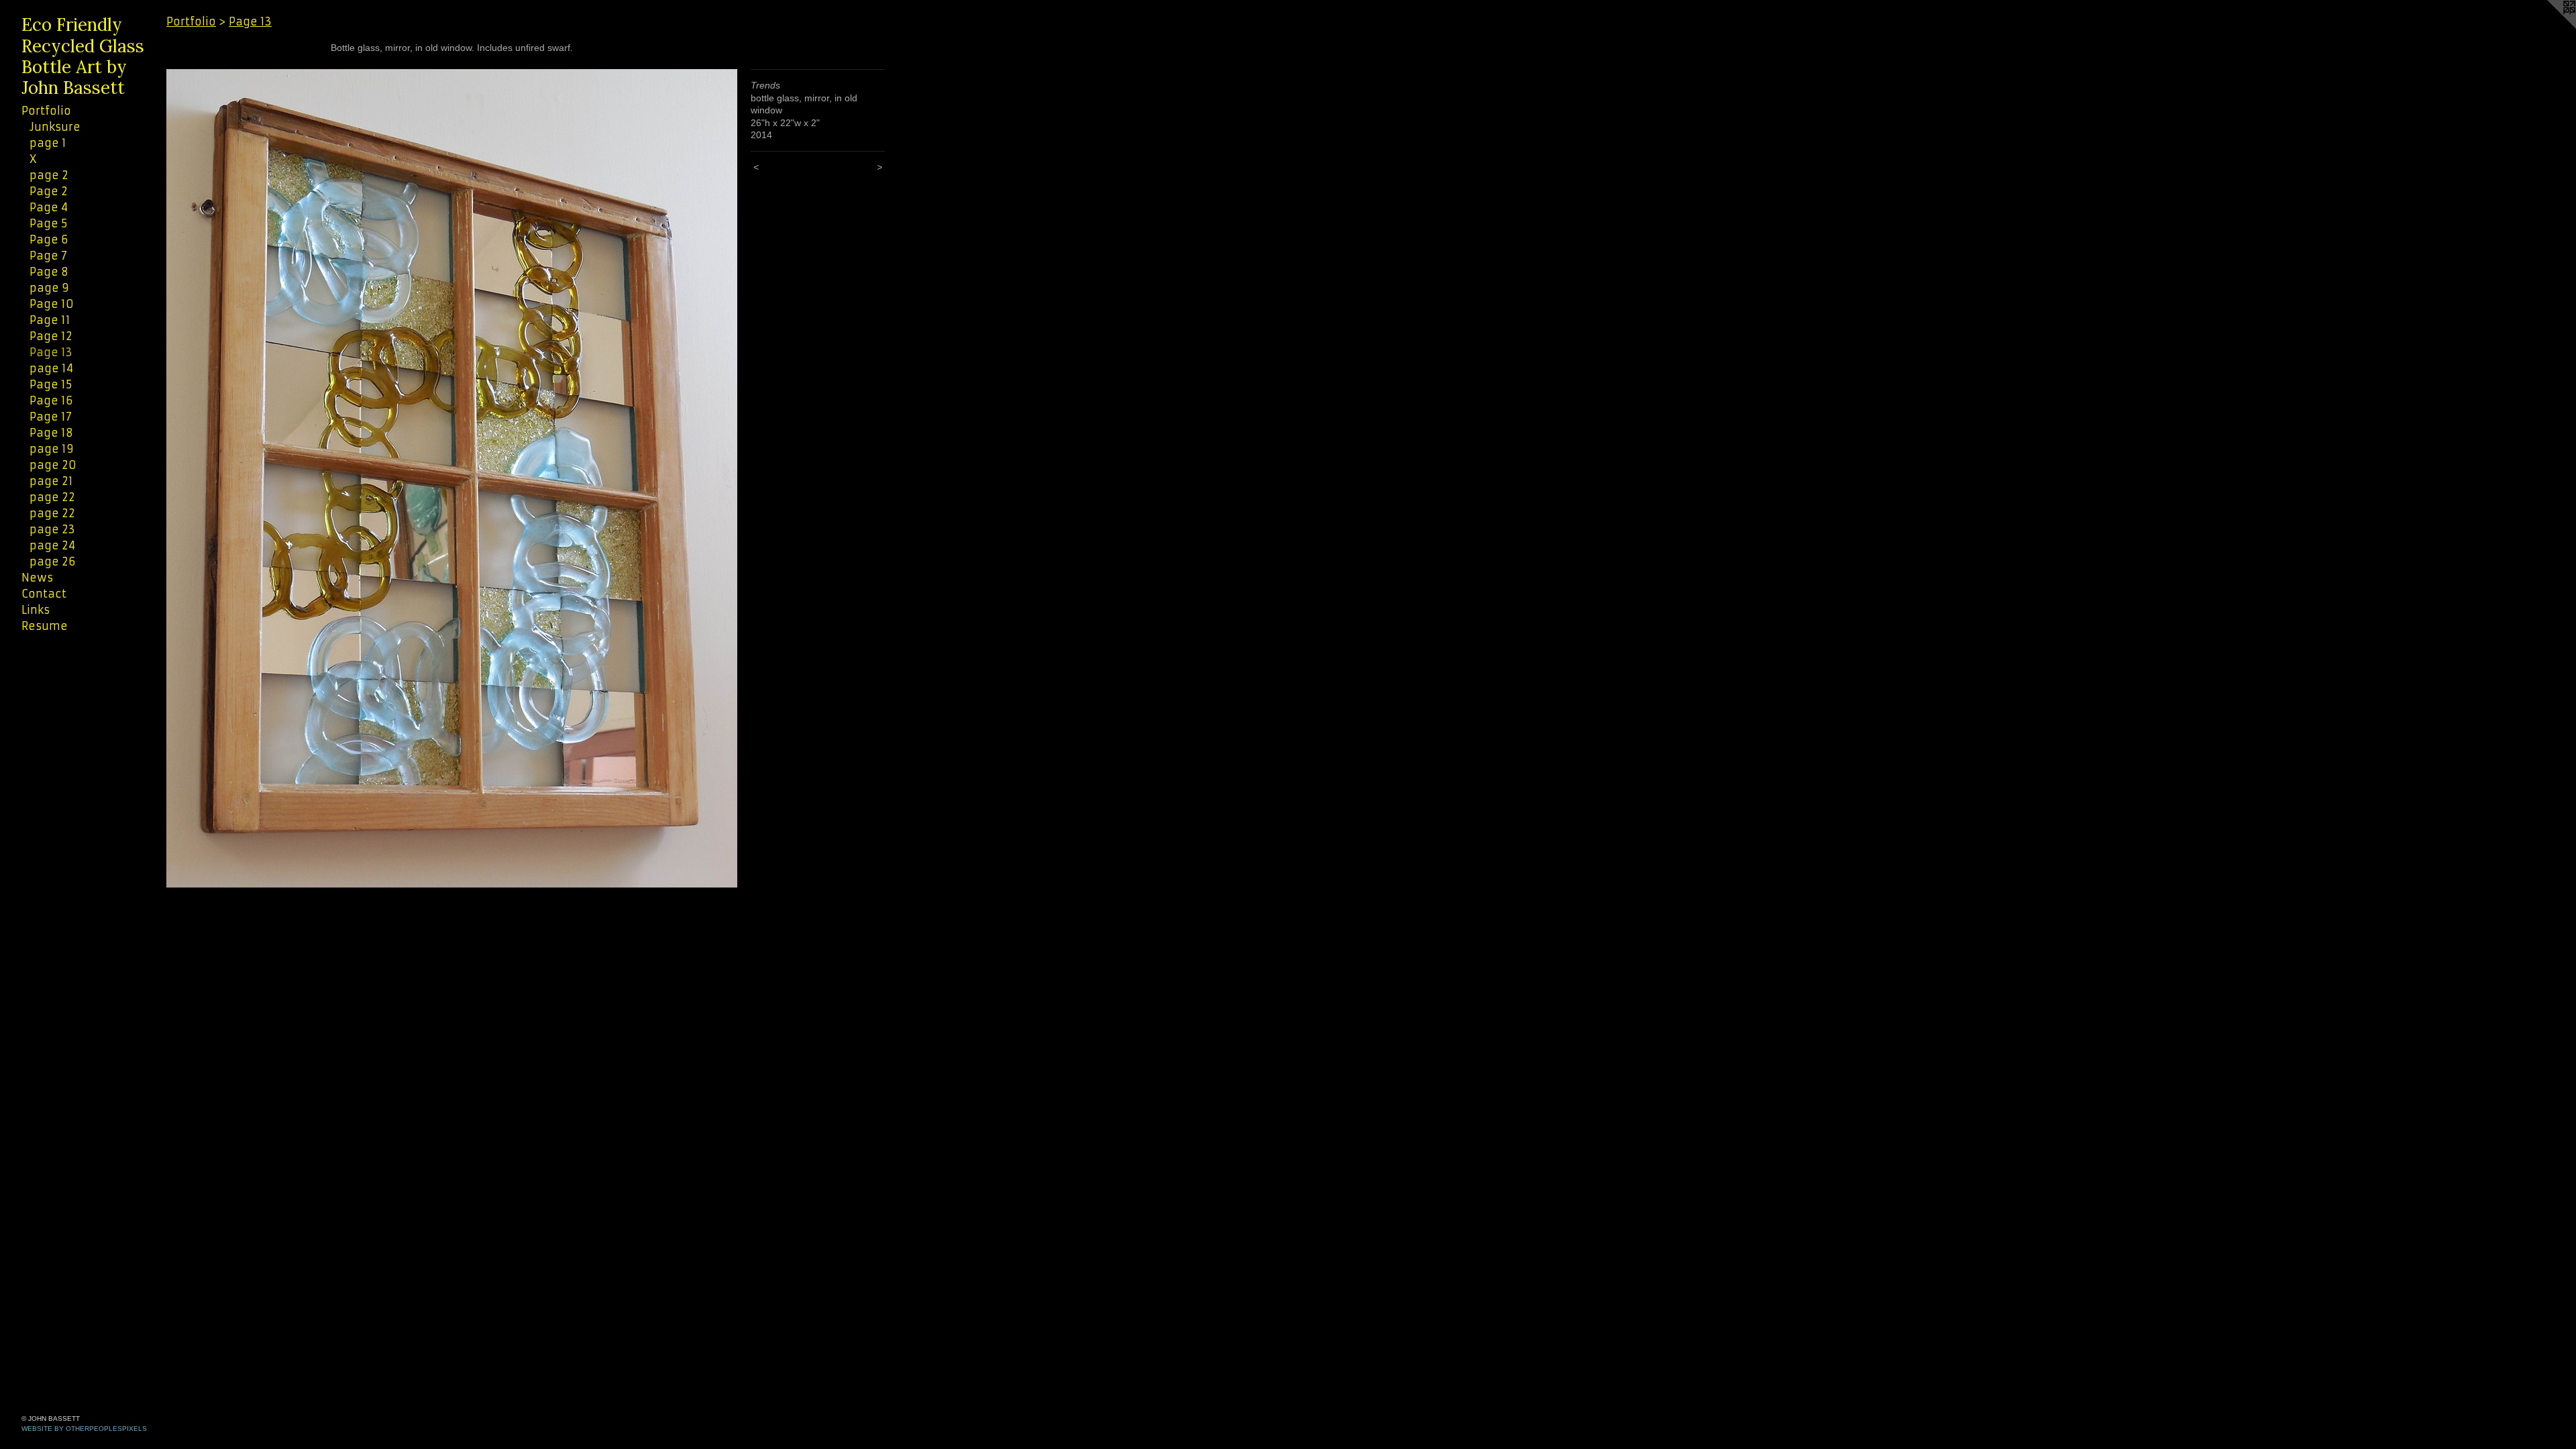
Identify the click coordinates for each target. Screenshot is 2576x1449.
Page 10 (52, 304)
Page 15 (51, 384)
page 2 (49, 175)
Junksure (55, 127)
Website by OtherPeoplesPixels (84, 1429)
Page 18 (51, 433)
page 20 (53, 465)
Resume (45, 626)
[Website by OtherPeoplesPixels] (2549, 27)
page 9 (49, 288)
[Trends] (452, 478)
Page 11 (50, 320)
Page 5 (48, 223)
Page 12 (51, 336)
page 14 (51, 368)
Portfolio (46, 111)
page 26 (52, 561)
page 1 (48, 143)
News (37, 578)
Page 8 (49, 272)
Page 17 (51, 417)
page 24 (52, 545)
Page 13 (51, 352)
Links (36, 610)
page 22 (52, 497)
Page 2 (49, 191)
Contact (44, 594)
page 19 (52, 449)
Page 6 (49, 239)
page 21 (51, 481)
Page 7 (48, 256)
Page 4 (49, 207)
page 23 (52, 529)
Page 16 (51, 400)
